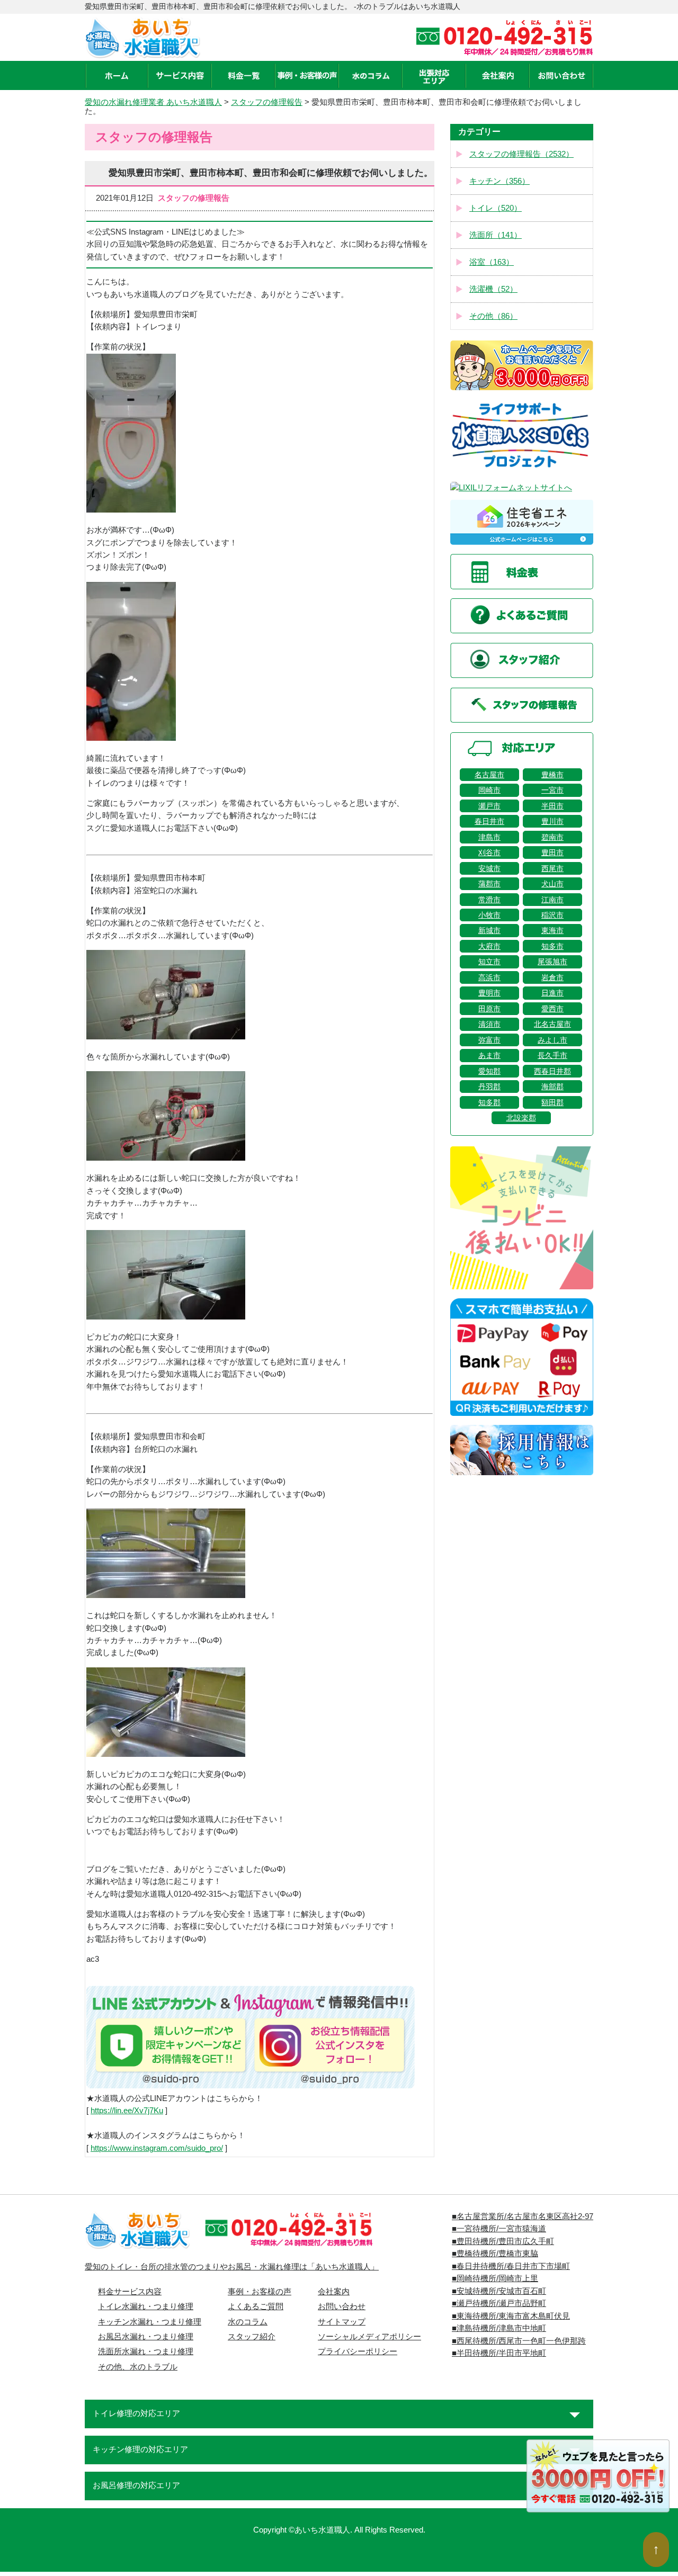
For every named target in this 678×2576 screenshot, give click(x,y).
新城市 (489, 930)
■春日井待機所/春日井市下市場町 (511, 2266)
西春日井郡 (552, 1071)
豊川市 (552, 821)
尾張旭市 (552, 962)
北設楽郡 (521, 1118)
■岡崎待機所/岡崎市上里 (495, 2278)
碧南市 (552, 837)
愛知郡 (489, 1071)
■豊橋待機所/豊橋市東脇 (495, 2254)
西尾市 (552, 868)
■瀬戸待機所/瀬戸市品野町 (499, 2303)
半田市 (552, 806)
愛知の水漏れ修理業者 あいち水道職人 (153, 102)
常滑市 (489, 900)
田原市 (489, 1009)
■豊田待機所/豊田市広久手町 (503, 2241)
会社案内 (334, 2292)
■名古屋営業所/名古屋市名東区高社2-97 (523, 2216)
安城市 (489, 868)
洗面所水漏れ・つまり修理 (146, 2351)
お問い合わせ (342, 2306)
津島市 (489, 837)
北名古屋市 (552, 1024)
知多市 (552, 946)
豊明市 (489, 993)
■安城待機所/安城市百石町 (499, 2291)
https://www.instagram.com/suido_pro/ (157, 2148)
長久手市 (552, 1055)
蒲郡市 (489, 884)
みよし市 (552, 1040)
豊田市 (552, 852)
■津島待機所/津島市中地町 (499, 2328)
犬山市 (552, 884)
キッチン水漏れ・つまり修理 (150, 2322)
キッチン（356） (499, 181)
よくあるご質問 (256, 2306)
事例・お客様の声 (260, 2292)
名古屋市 (489, 775)
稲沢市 (552, 915)
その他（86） (493, 316)
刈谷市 (489, 852)
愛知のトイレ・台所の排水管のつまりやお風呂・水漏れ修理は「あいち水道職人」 (232, 2267)
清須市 (489, 1024)
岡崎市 (489, 790)
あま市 (489, 1055)
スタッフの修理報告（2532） (521, 154)
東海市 (552, 930)
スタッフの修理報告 (267, 102)
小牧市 (489, 915)
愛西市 (552, 1009)
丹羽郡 (489, 1087)
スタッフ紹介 (252, 2337)
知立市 (489, 962)
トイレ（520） (496, 208)
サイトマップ (342, 2322)
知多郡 (489, 1102)
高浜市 (489, 977)
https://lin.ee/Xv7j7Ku (127, 2111)
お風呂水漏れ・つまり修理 (146, 2337)
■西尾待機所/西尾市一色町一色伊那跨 (519, 2341)
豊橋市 (552, 775)
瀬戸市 (489, 806)
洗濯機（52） (493, 289)
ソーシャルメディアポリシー (369, 2337)
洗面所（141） (496, 235)
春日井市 (489, 821)
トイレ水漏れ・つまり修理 (146, 2306)
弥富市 (489, 1040)
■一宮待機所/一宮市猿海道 (499, 2229)
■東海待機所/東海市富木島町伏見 (511, 2316)
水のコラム (248, 2322)
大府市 (489, 946)
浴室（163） (492, 262)
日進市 (552, 993)
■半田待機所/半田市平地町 (499, 2353)
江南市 (552, 900)
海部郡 (552, 1087)
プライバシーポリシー (358, 2351)
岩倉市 (552, 977)
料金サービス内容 (130, 2292)
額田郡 (552, 1102)
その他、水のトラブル (138, 2367)
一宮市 (552, 790)
